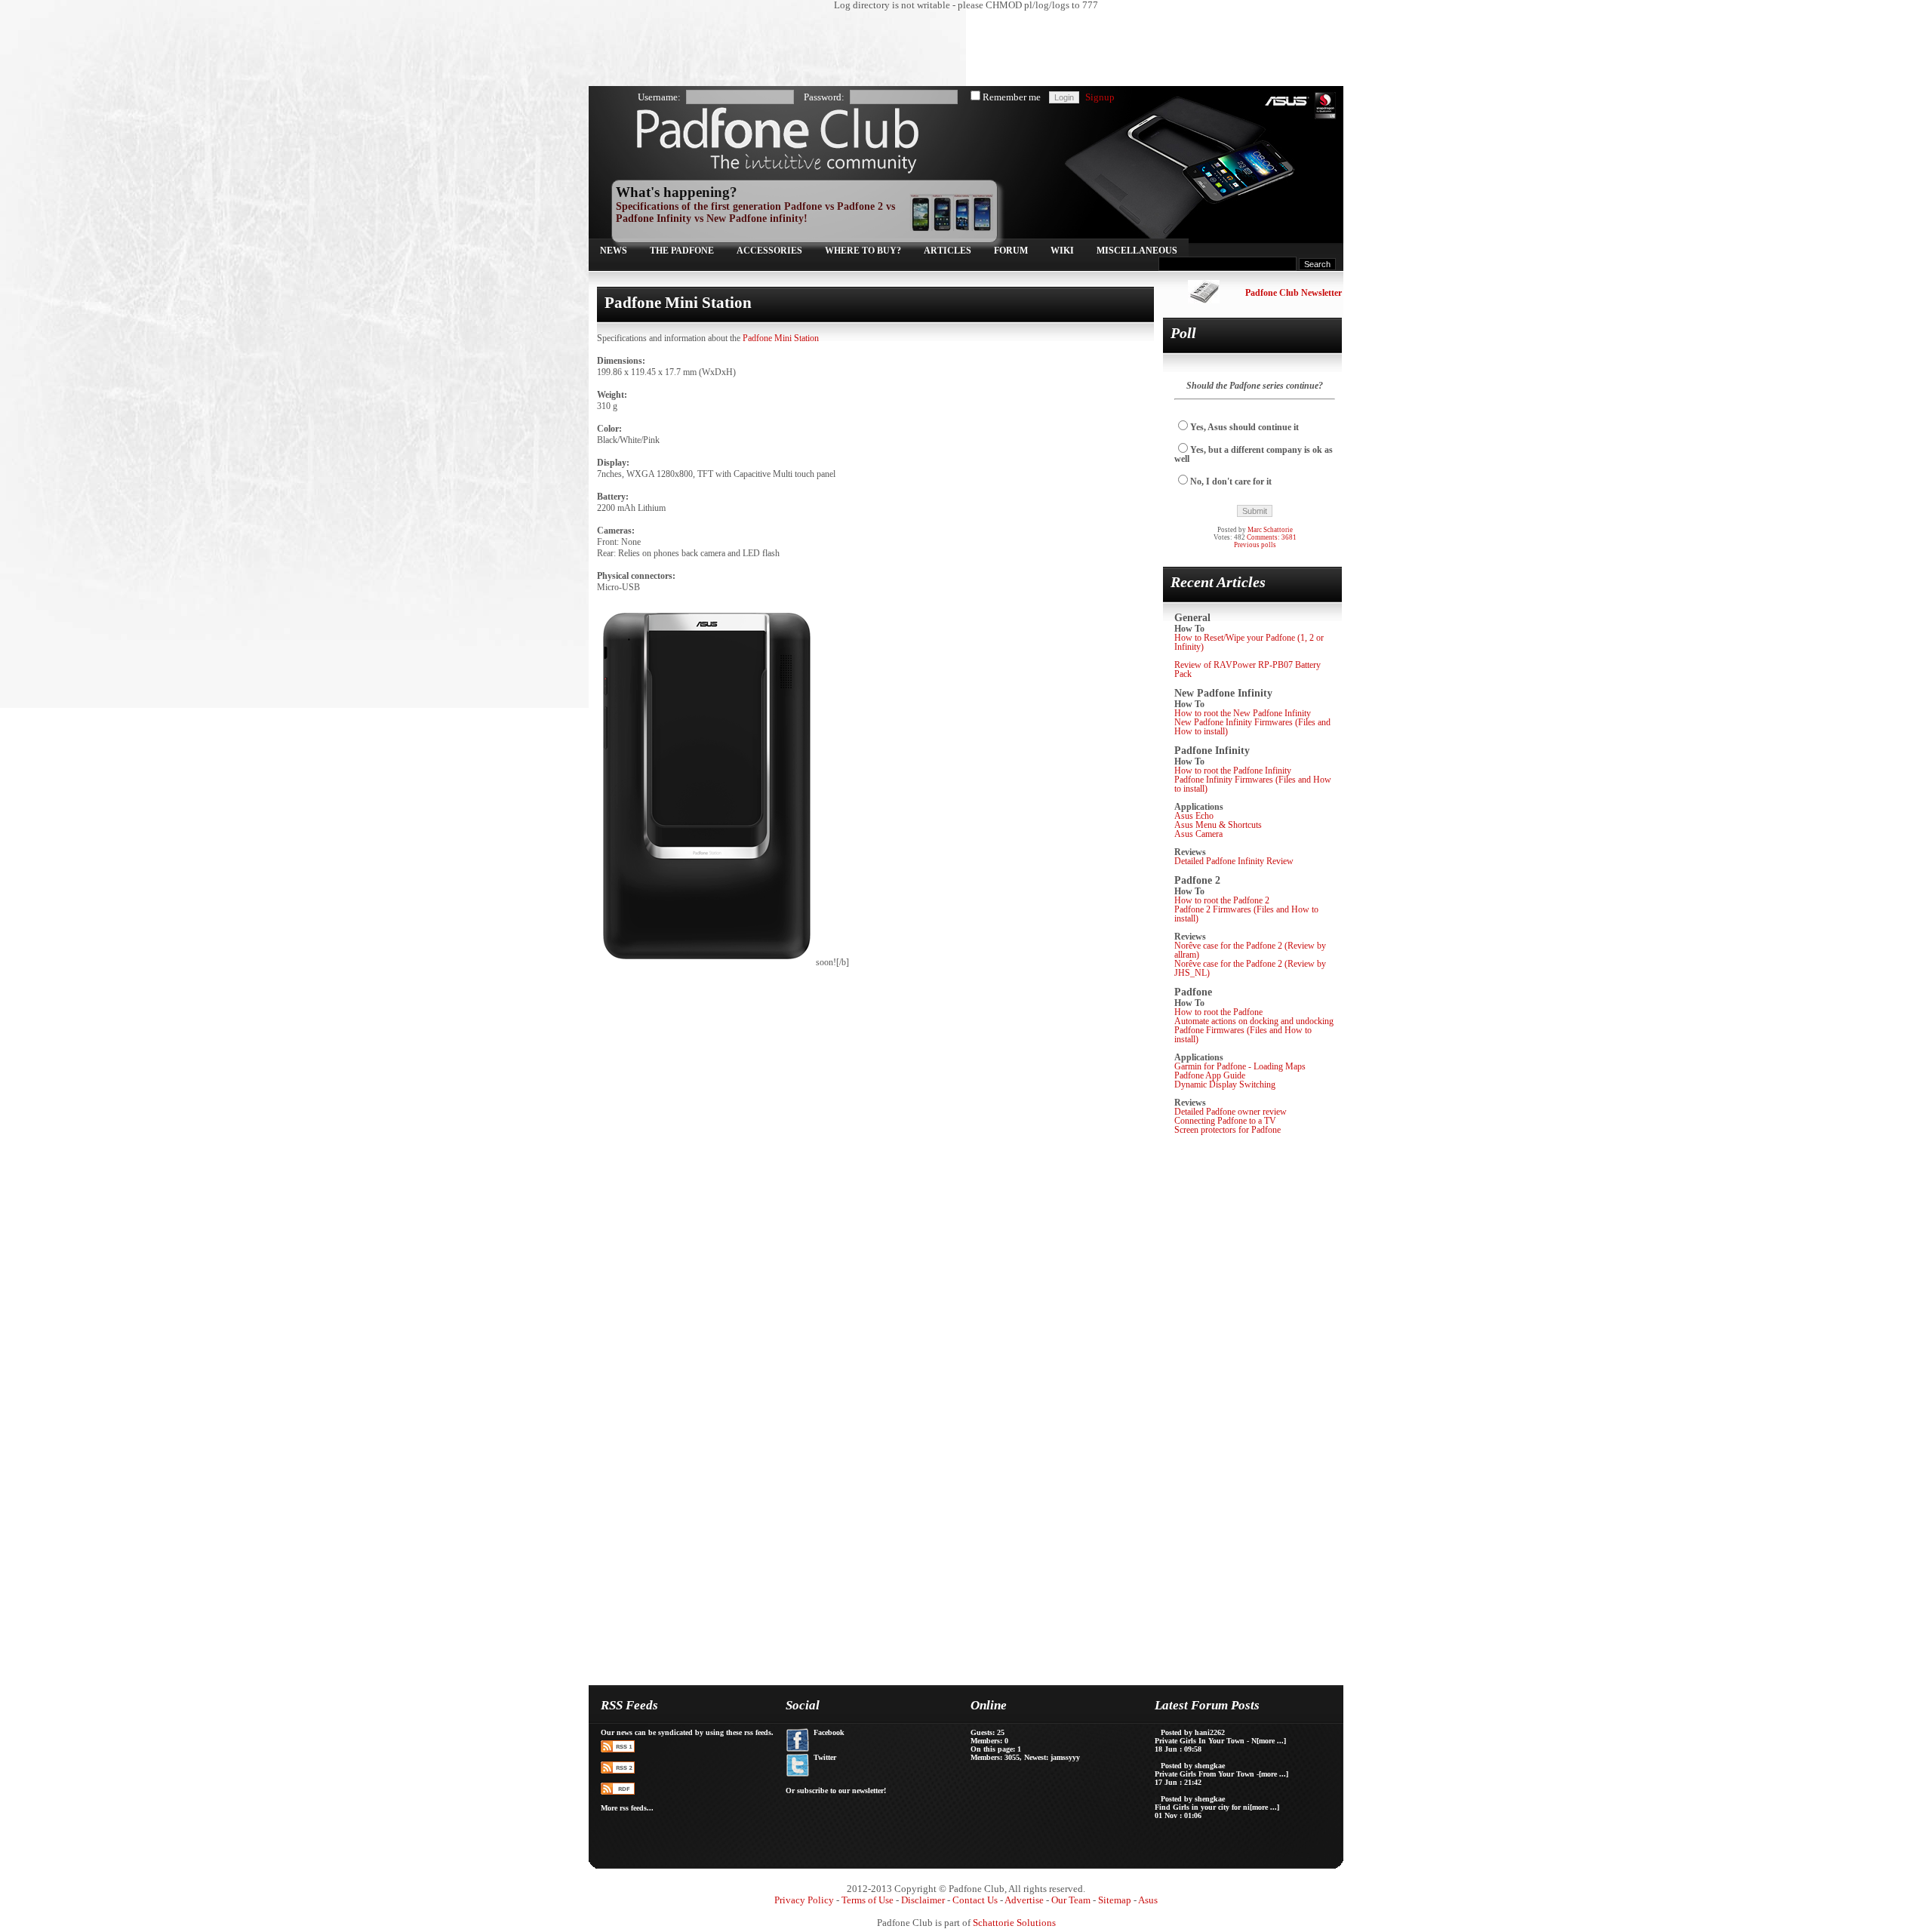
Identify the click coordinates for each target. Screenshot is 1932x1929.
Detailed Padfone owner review (1231, 1112)
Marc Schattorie (1270, 530)
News (614, 251)
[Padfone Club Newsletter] (1204, 300)
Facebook (829, 1732)
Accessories (769, 251)
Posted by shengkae (1193, 1766)
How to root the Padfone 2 (1222, 900)
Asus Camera (1198, 834)
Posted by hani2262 (1193, 1732)
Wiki (1062, 251)
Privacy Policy (804, 1900)
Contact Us (975, 1900)
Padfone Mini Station (781, 338)
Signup (1100, 97)
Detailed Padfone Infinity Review (1234, 861)
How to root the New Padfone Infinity (1243, 713)
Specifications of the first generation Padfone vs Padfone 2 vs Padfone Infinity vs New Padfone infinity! (755, 212)
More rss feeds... (627, 1808)
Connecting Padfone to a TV (1225, 1121)
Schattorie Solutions (1014, 1923)
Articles (948, 251)
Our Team (1071, 1900)
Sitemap (1115, 1900)
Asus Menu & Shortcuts (1218, 825)
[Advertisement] (958, 49)
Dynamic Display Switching (1225, 1084)
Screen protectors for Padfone (1227, 1130)
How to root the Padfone (1218, 1012)
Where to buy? (863, 251)
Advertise (1024, 1900)
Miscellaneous (1137, 251)
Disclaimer (923, 1900)
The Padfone (682, 251)
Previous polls (1255, 545)
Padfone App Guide (1210, 1075)
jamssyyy (1065, 1757)
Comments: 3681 (1272, 537)
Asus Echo (1194, 816)
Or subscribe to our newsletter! (836, 1791)
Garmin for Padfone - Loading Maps (1240, 1066)
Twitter (825, 1757)
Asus (1148, 1900)
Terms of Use (868, 1900)
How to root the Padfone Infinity (1233, 771)
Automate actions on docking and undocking (1254, 1021)
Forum (1011, 251)
